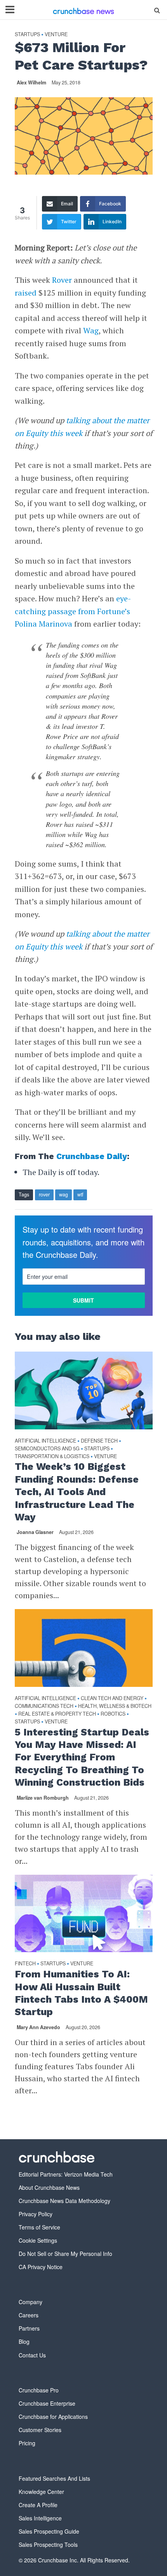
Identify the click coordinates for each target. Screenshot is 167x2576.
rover (44, 1194)
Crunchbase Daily (92, 1156)
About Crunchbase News (49, 2187)
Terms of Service (39, 2227)
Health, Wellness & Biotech (115, 1706)
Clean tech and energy (112, 1698)
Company (30, 2302)
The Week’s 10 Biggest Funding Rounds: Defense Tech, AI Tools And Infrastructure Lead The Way (77, 1492)
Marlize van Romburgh (43, 1798)
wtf (80, 1194)
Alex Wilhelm (31, 82)
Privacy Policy (36, 2214)
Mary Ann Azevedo (38, 2027)
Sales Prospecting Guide (49, 2531)
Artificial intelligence (45, 1441)
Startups (27, 34)
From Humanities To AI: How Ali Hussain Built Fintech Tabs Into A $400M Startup (81, 1993)
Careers (29, 2315)
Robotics (113, 1714)
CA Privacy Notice (41, 2267)
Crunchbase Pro (39, 2390)
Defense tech (99, 1441)
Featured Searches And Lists (54, 2478)
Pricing (27, 2443)
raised (26, 293)
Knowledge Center (41, 2492)
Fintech (25, 1964)
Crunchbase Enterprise (47, 2403)
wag (63, 1194)
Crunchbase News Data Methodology (64, 2201)
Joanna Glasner (35, 1532)
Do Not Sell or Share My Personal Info (65, 2254)
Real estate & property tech (57, 1714)
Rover (62, 280)
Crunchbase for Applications (53, 2417)
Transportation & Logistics (52, 1456)
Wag (91, 330)
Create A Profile (38, 2505)
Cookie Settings (38, 2240)
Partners (29, 2328)
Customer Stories (40, 2430)
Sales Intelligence (40, 2518)
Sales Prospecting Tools (48, 2544)
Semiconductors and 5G (47, 1449)
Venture (56, 34)
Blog (24, 2341)
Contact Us (32, 2355)
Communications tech (44, 1706)
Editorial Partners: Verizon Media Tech (66, 2174)
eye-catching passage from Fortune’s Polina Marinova (73, 611)
